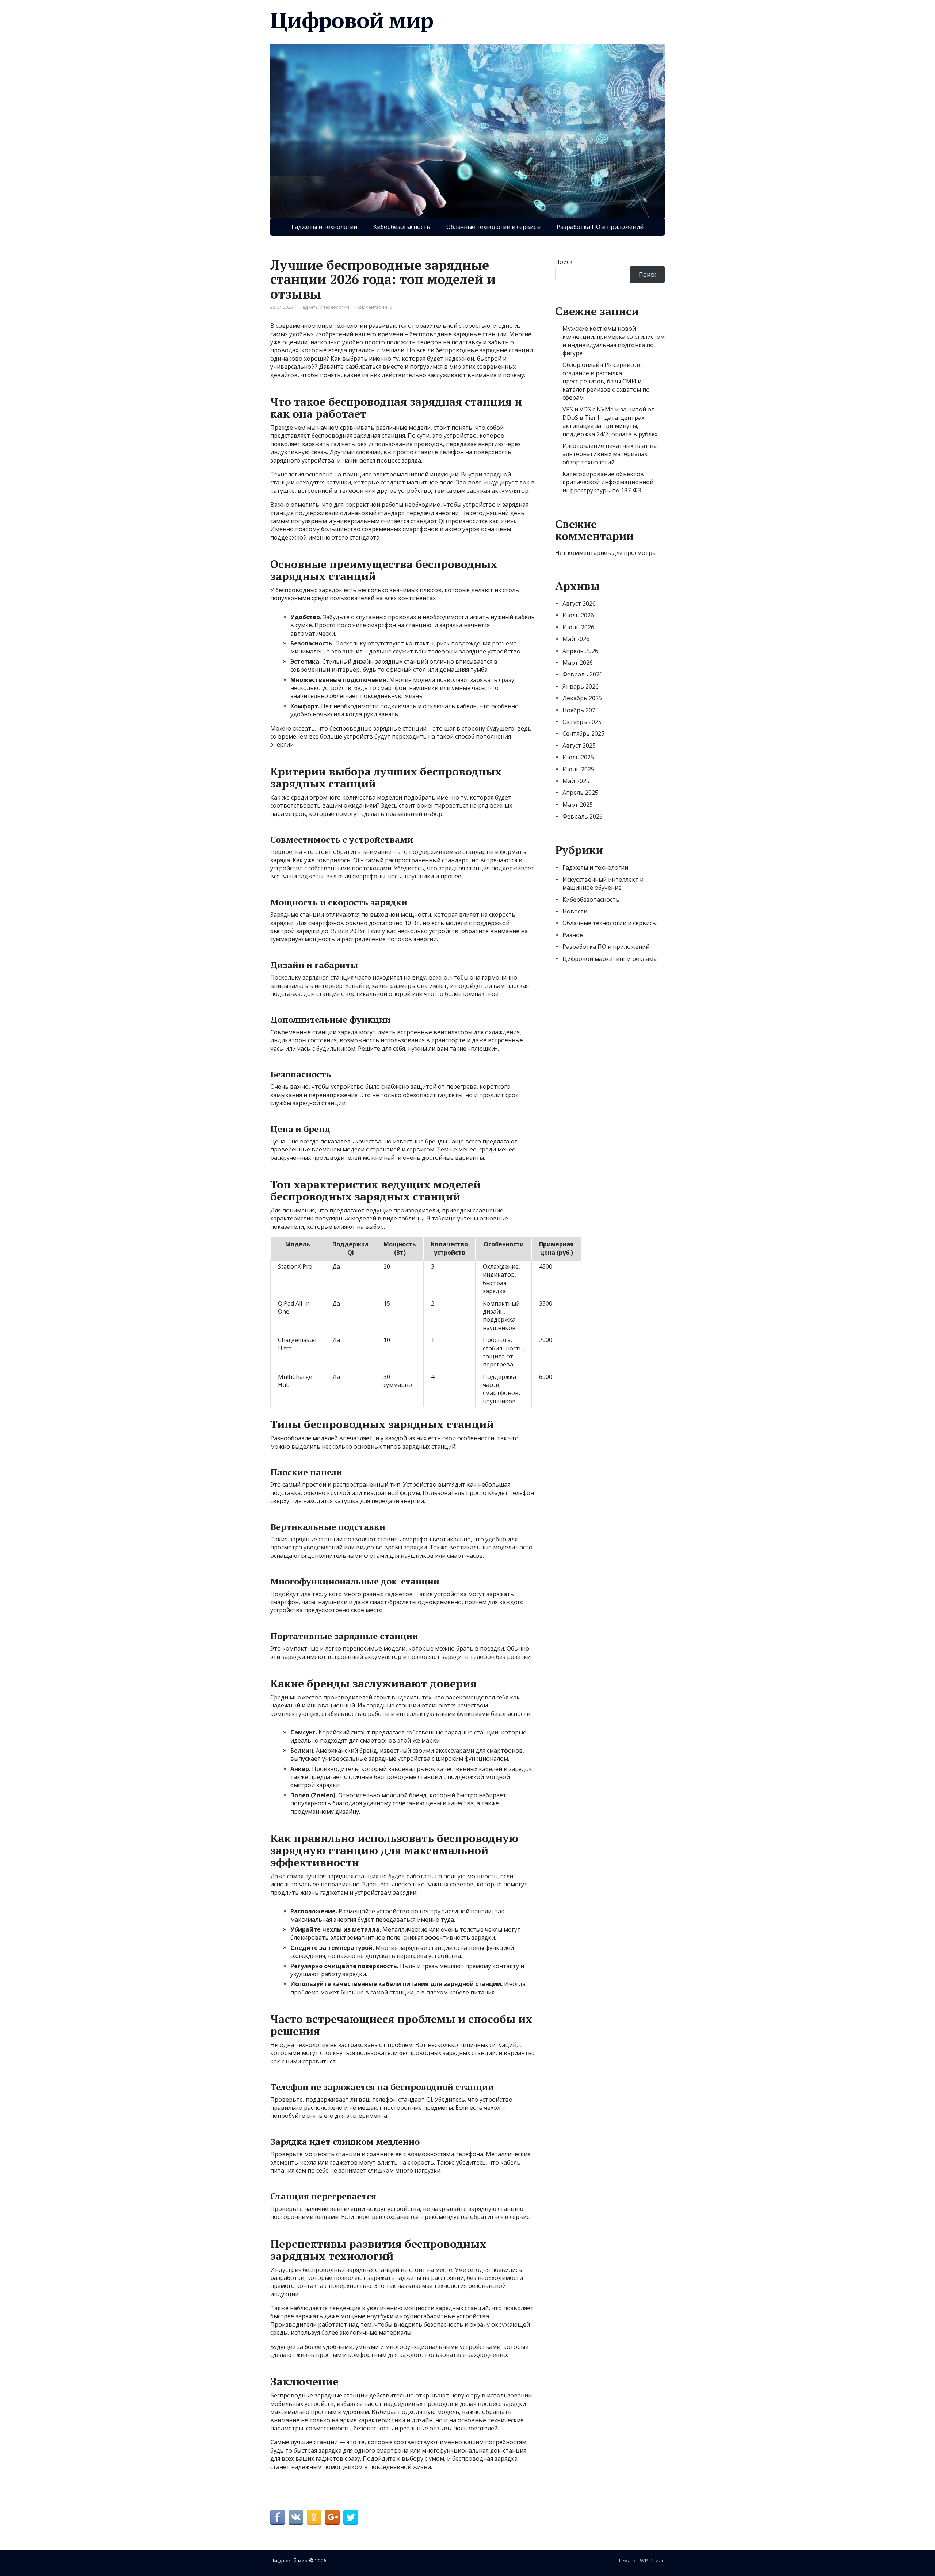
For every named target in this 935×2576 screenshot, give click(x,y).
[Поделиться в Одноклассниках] (314, 2517)
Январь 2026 (581, 686)
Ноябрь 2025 (581, 710)
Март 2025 (578, 805)
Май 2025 (576, 781)
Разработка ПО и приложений (600, 227)
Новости (575, 911)
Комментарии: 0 (374, 307)
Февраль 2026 (583, 674)
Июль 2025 (578, 757)
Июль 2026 (578, 615)
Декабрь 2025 (582, 698)
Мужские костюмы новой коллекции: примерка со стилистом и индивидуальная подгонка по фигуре (614, 341)
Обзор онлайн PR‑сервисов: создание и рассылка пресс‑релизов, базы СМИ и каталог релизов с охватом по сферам (606, 381)
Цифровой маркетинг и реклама (610, 959)
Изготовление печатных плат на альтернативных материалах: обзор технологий (610, 454)
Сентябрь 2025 (583, 733)
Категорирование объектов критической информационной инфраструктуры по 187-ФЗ (608, 482)
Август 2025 (579, 745)
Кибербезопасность (402, 227)
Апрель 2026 (580, 651)
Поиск (564, 262)
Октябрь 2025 (582, 722)
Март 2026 (578, 663)
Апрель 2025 (580, 793)
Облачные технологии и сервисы (493, 227)
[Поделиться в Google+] (332, 2517)
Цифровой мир (352, 20)
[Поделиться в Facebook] (278, 2517)
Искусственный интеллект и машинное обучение (603, 883)
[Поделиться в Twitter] (351, 2517)
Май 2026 (576, 639)
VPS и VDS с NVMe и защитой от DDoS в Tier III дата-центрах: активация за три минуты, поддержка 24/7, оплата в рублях (610, 421)
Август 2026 (579, 603)
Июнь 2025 (578, 769)
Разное (573, 935)
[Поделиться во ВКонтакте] (296, 2517)
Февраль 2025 (583, 816)
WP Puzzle (652, 2560)
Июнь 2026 (578, 627)
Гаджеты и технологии (324, 227)
